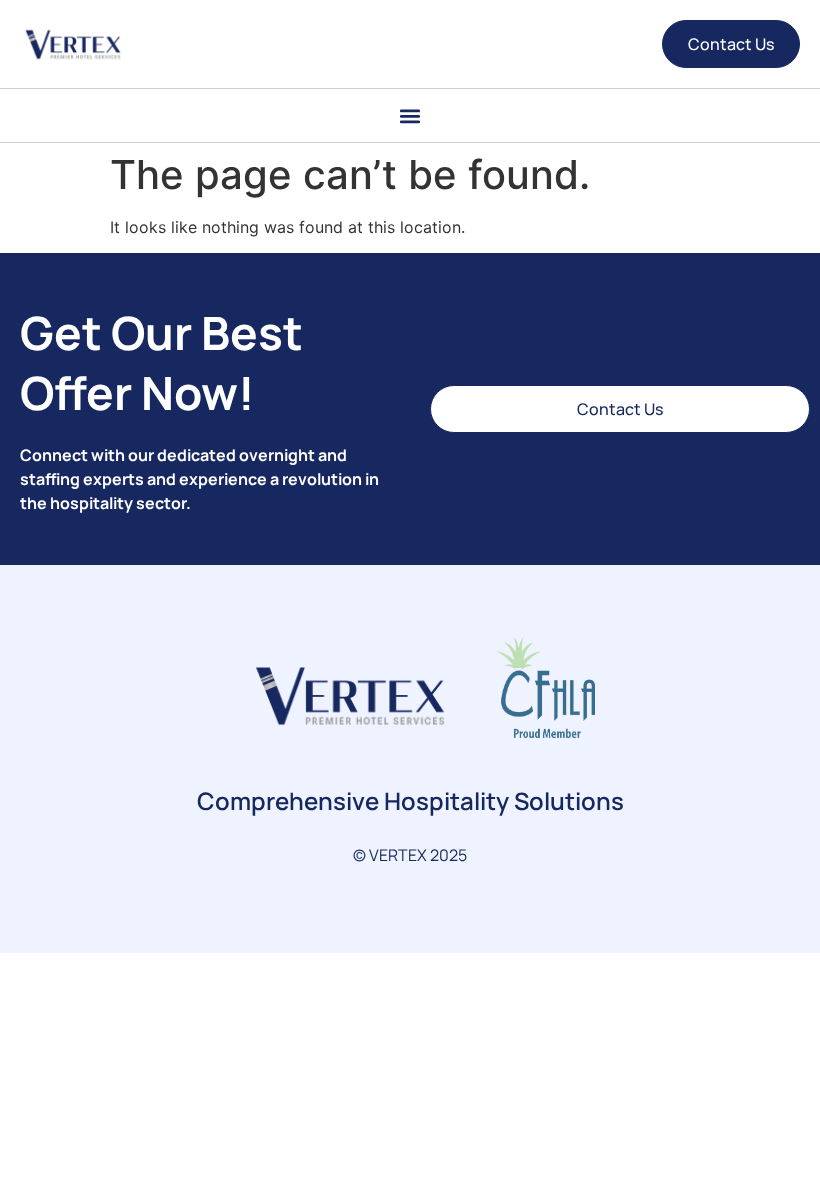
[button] (410, 115)
